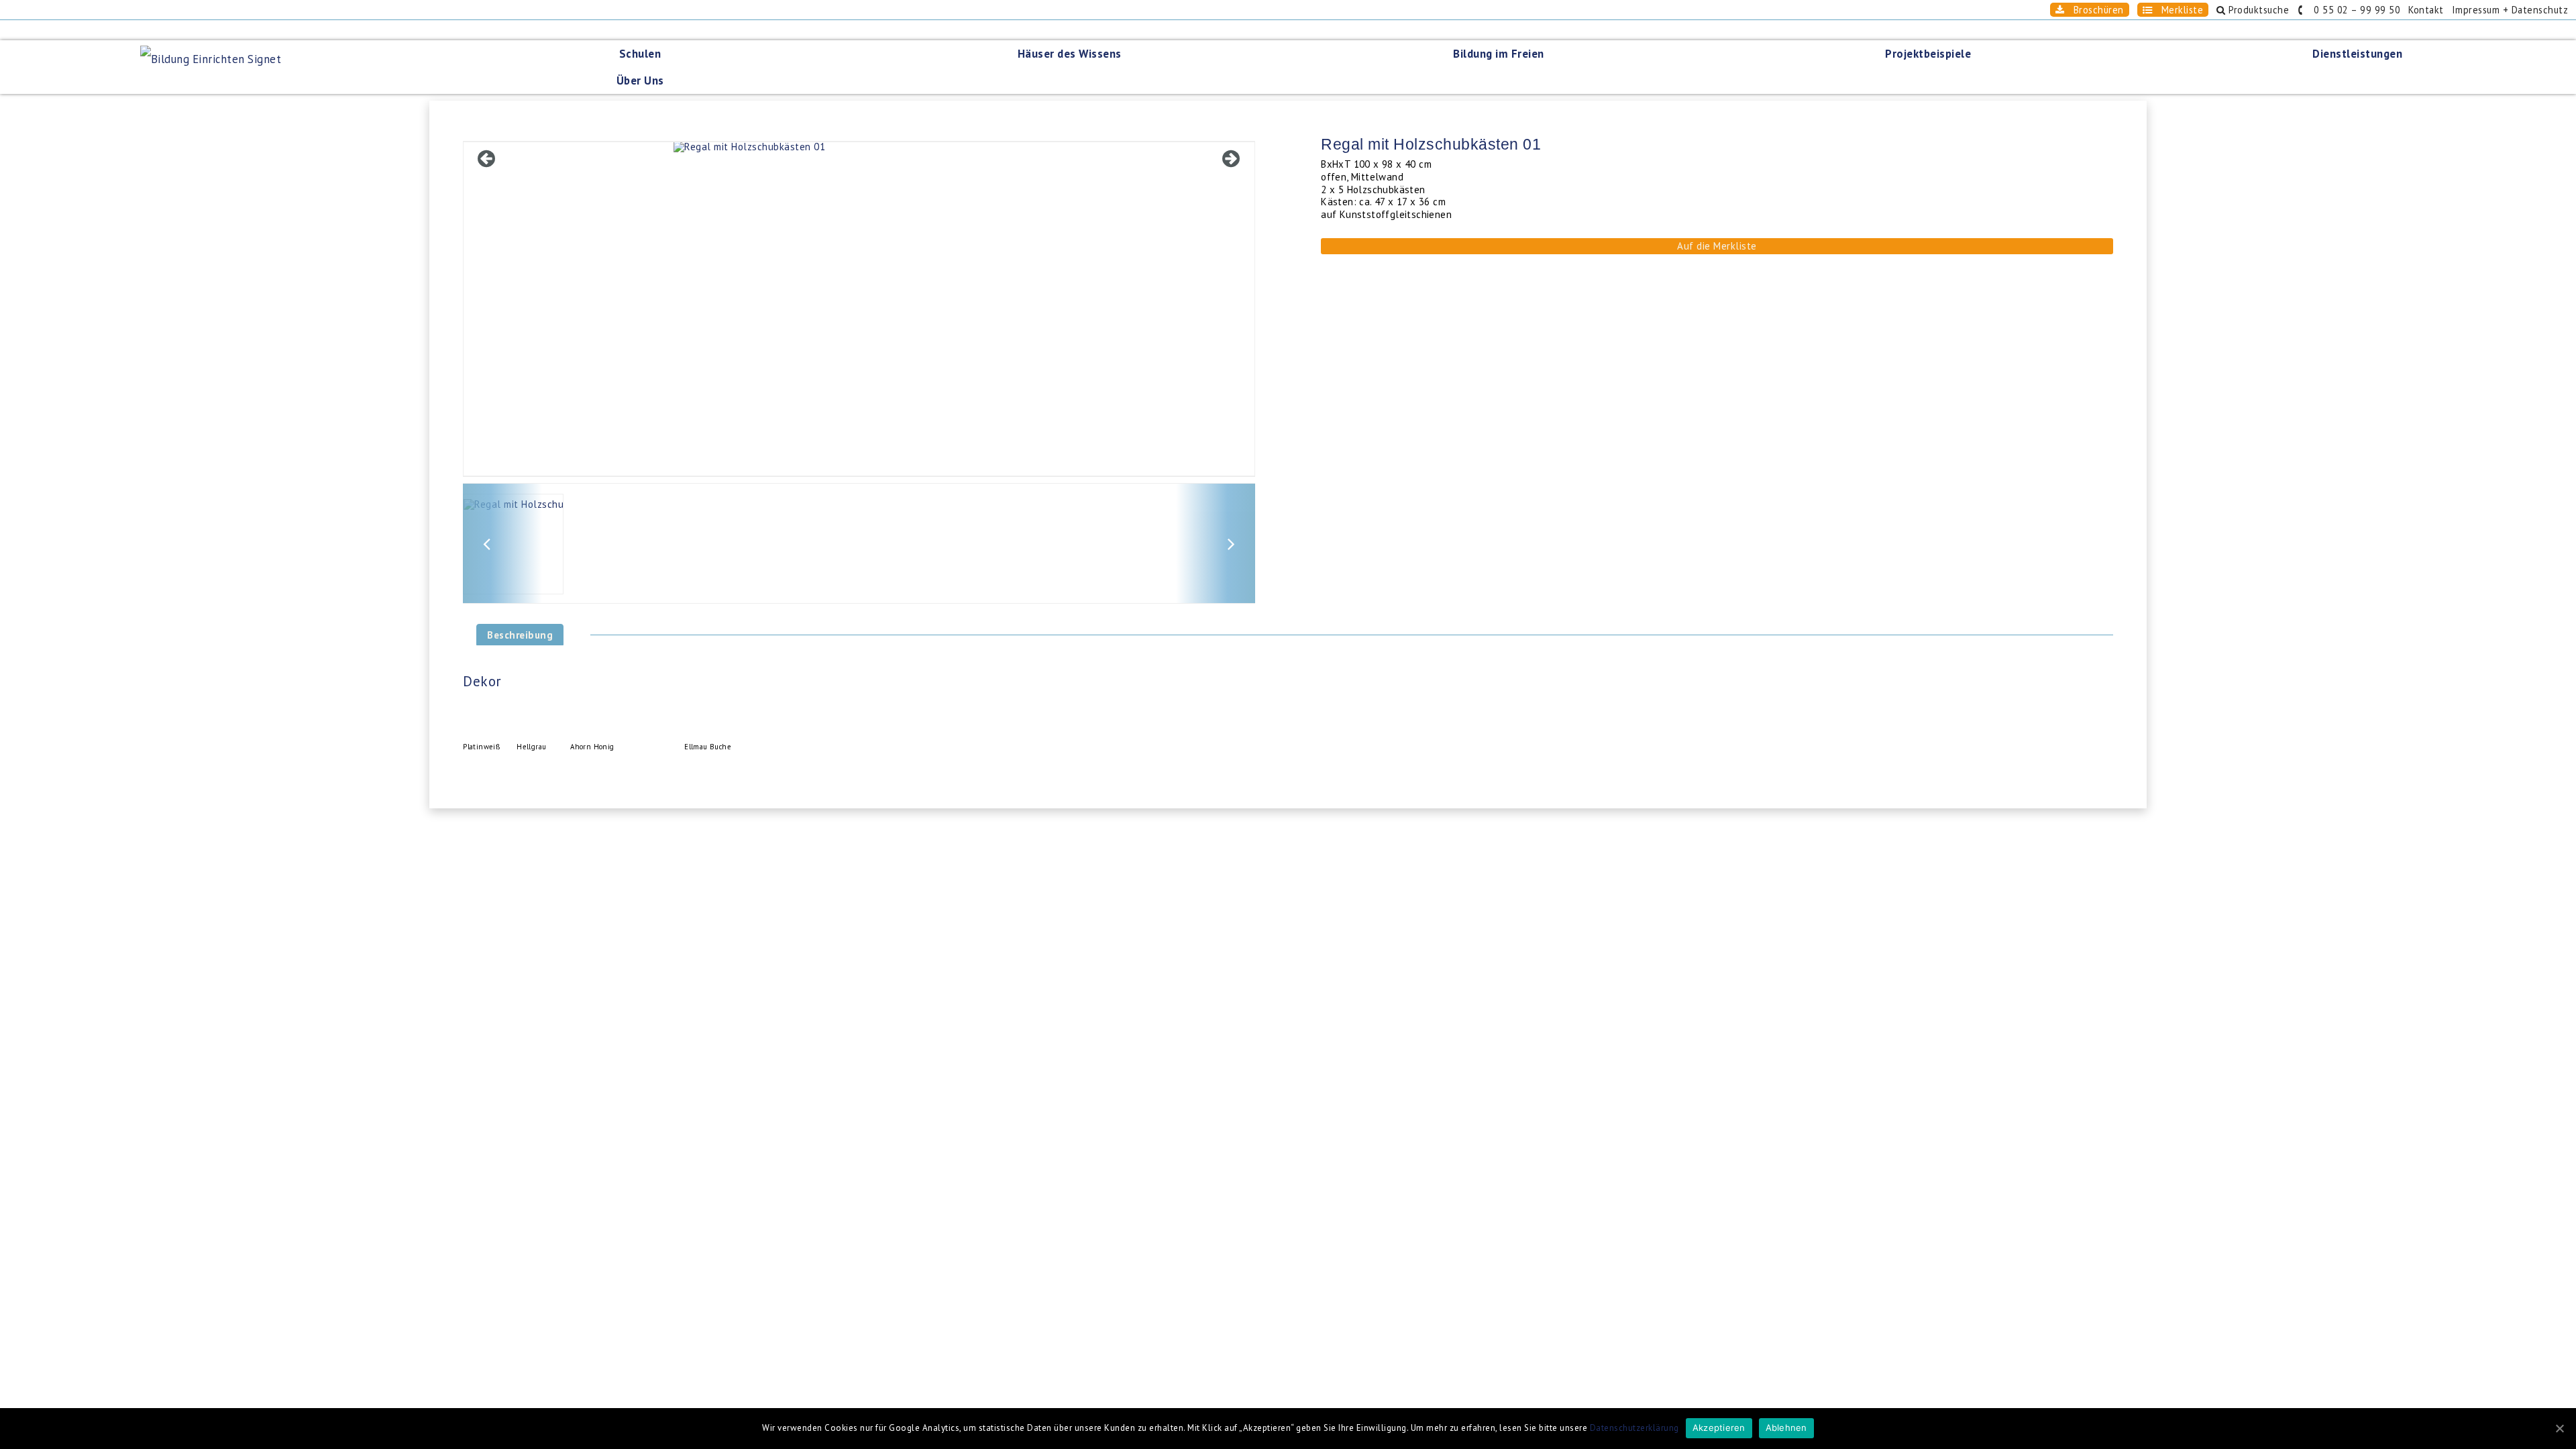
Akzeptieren (1719, 1428)
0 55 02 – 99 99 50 (2353, 10)
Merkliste (2178, 10)
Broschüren (2094, 10)
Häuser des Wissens (1070, 54)
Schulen (640, 54)
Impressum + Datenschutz (2510, 10)
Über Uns (640, 80)
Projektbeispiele (1928, 54)
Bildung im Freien (1499, 54)
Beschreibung (520, 635)
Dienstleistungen (2357, 54)
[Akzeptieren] (2559, 1428)
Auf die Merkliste (1717, 246)
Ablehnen (1786, 1428)
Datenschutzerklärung (1634, 1428)
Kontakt (2426, 10)
